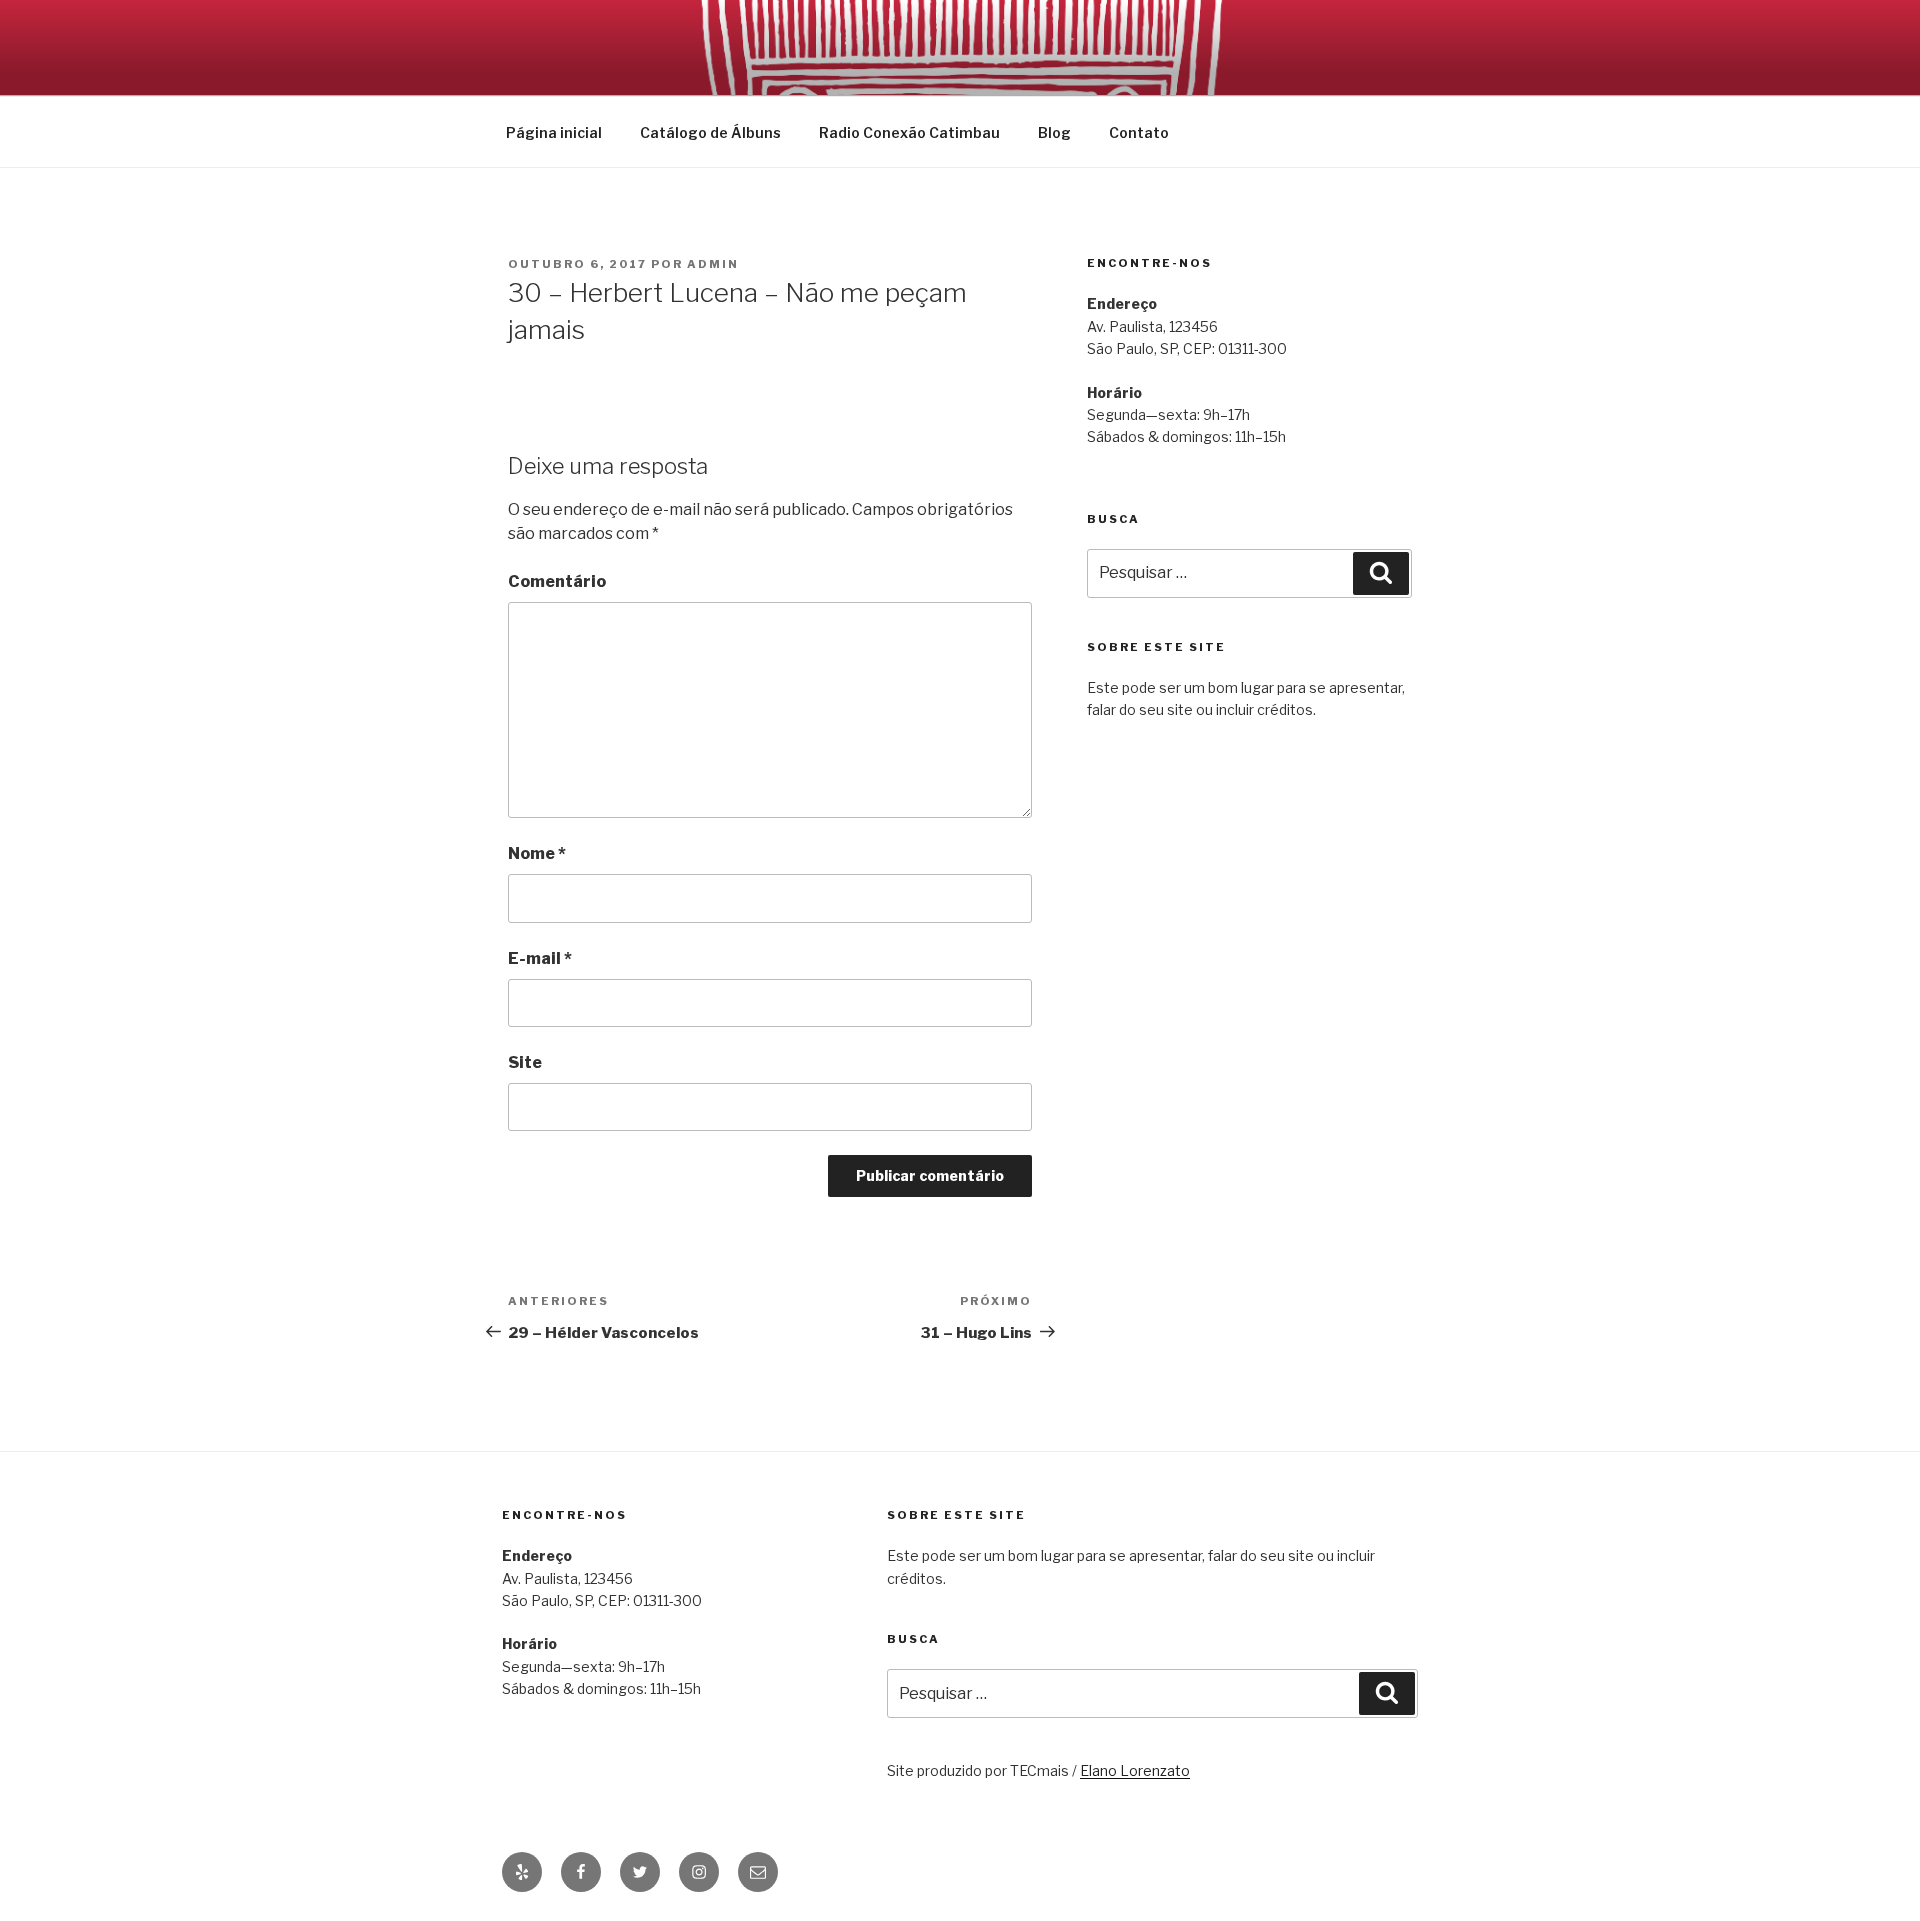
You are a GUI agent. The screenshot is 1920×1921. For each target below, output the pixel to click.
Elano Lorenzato (1135, 1770)
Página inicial (554, 132)
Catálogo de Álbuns (710, 132)
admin (713, 264)
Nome (537, 853)
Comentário (557, 581)
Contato (1139, 132)
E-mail (540, 958)
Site (525, 1062)
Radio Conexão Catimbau (909, 132)
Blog (1054, 132)
